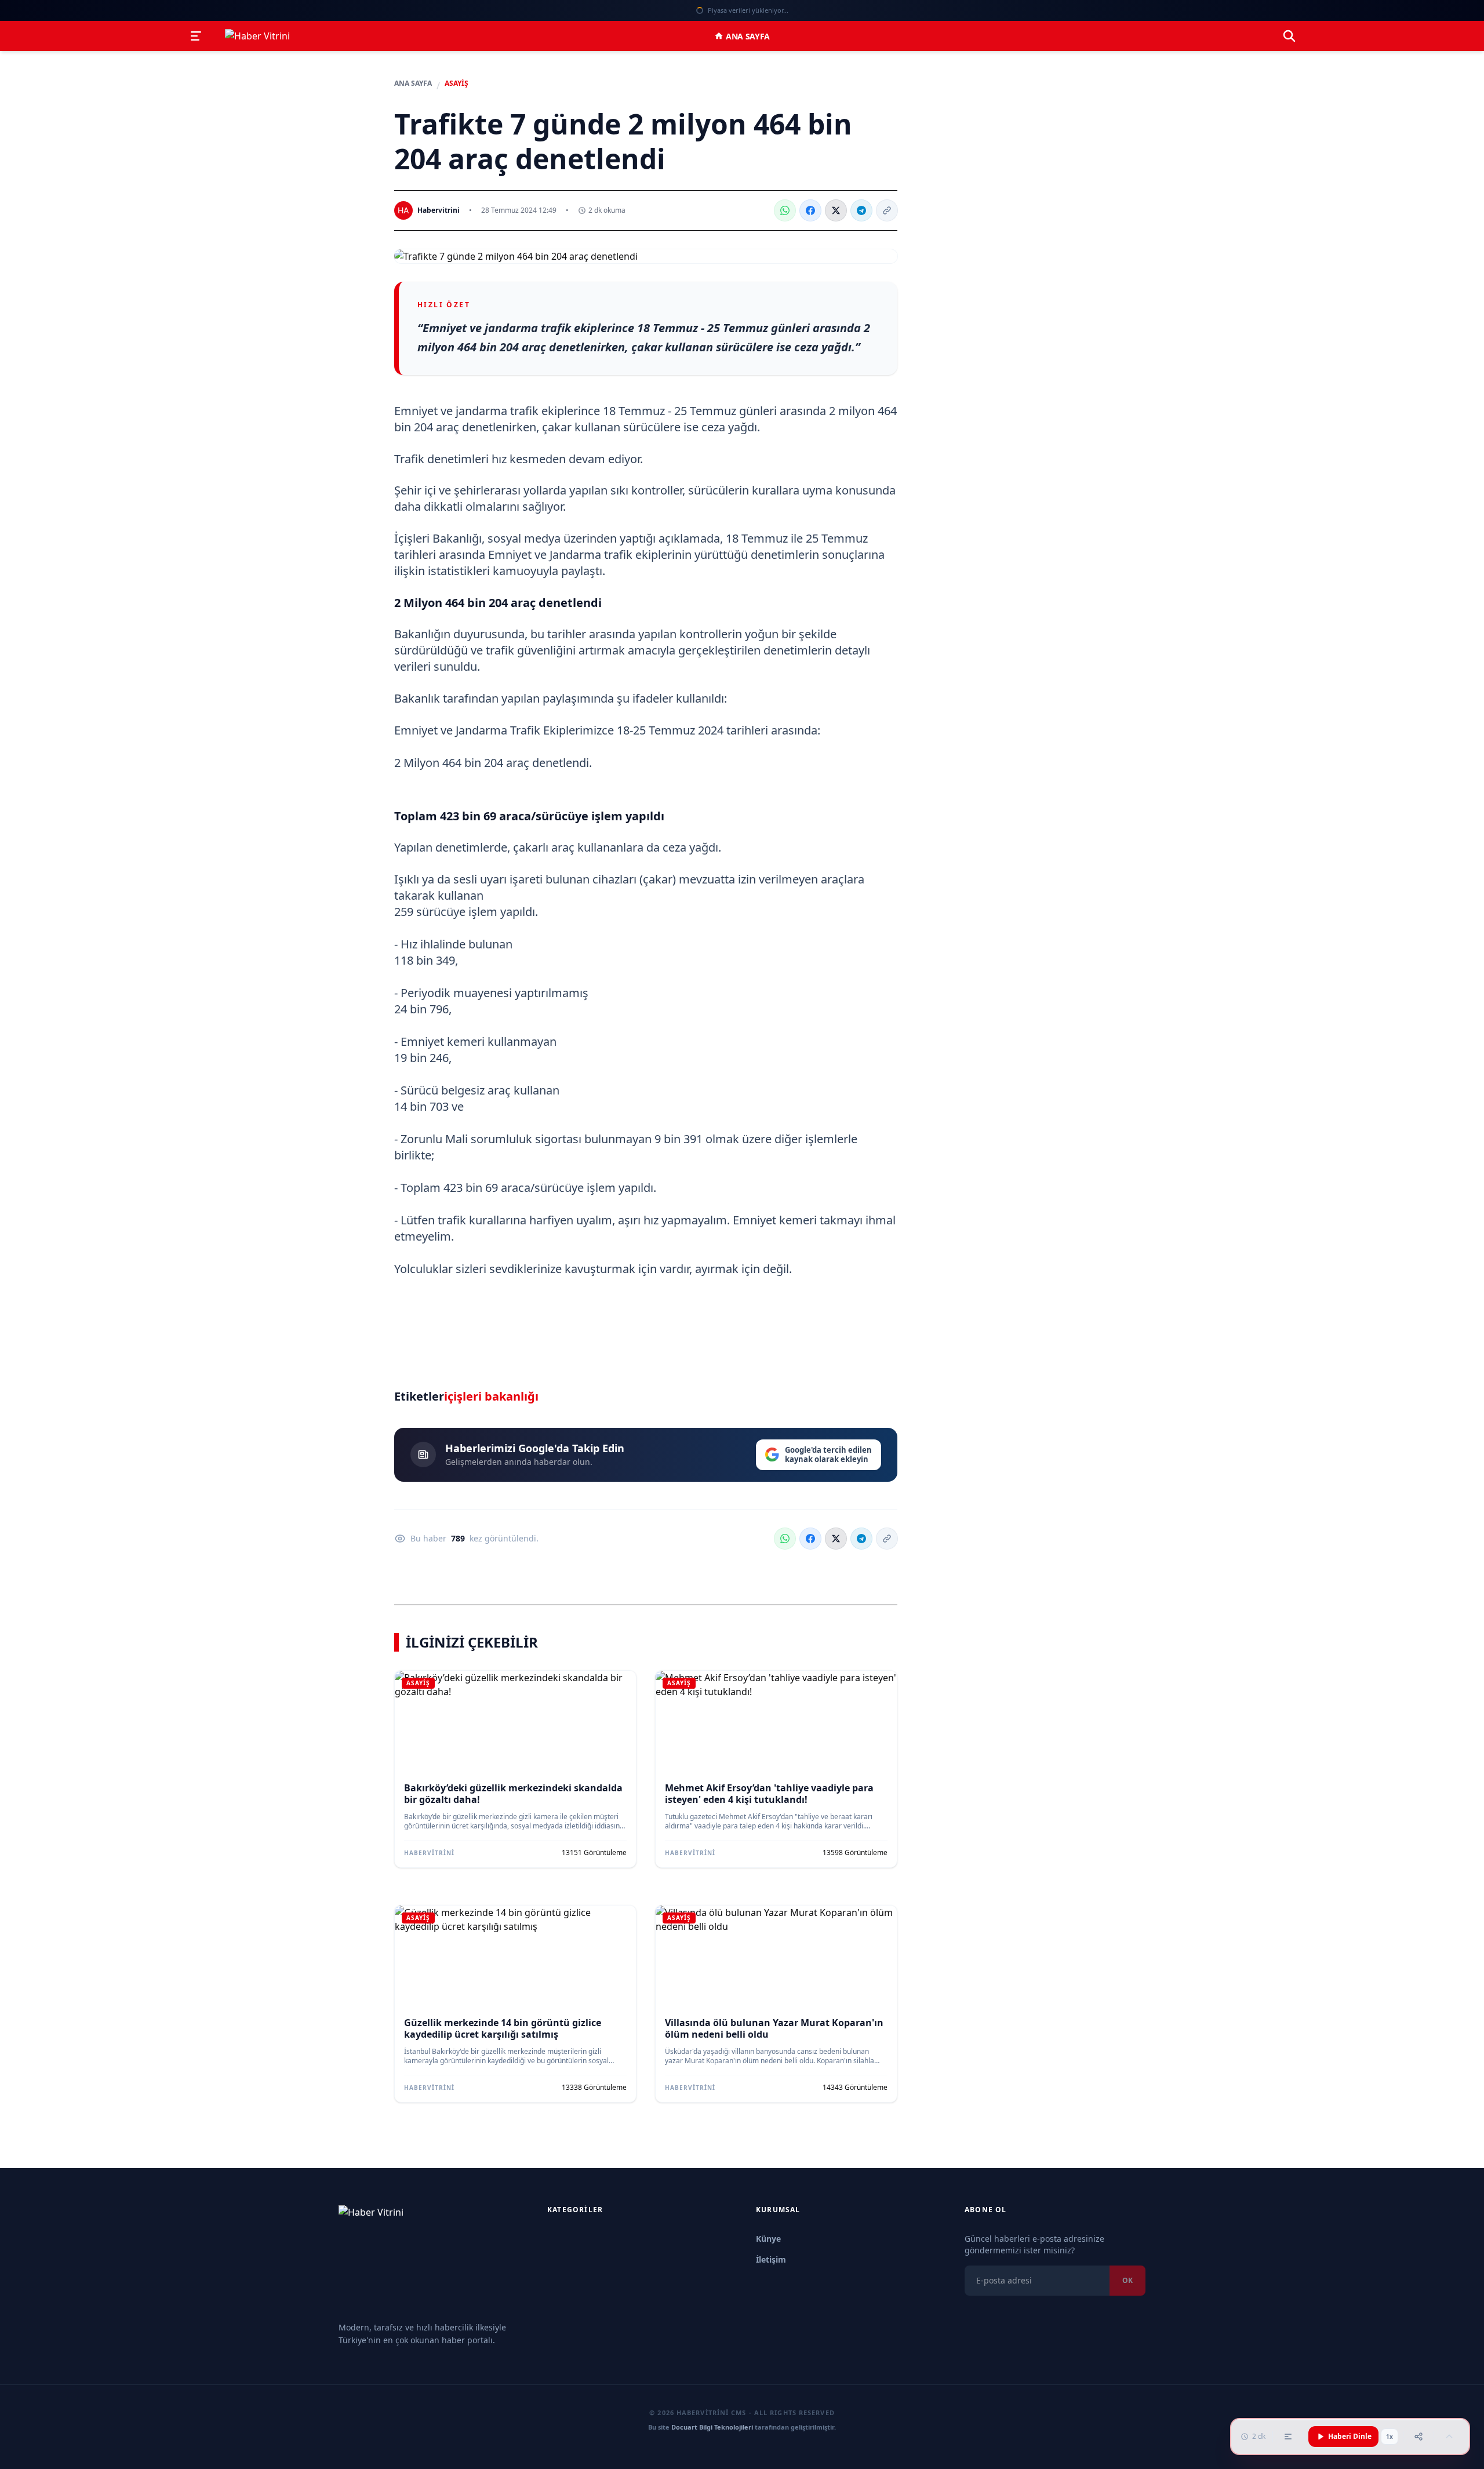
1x (1390, 2437)
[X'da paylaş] (836, 210)
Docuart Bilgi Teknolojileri (712, 2427)
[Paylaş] (1418, 2437)
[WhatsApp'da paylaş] (785, 210)
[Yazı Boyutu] (1288, 2437)
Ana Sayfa (748, 36)
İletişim (771, 2259)
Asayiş (457, 83)
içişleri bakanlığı (491, 1396)
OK (1127, 2280)
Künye (768, 2239)
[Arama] (1289, 36)
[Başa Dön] (1449, 2437)
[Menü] (196, 36)
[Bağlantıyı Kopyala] (887, 210)
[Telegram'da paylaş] (861, 210)
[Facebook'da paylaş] (810, 210)
